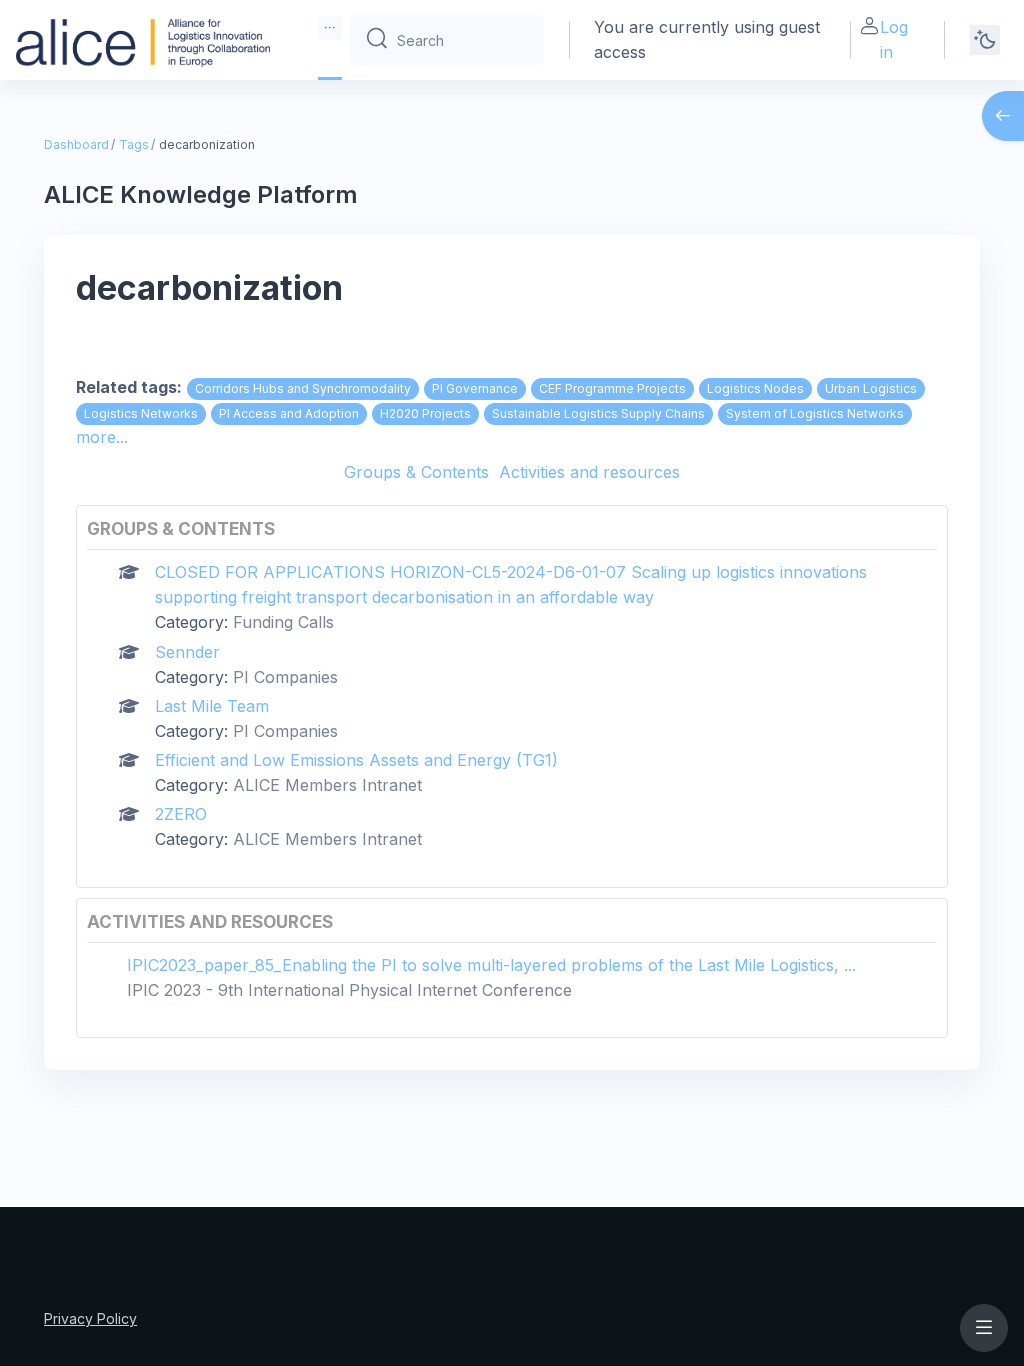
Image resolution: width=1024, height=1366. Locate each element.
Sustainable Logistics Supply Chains (598, 413)
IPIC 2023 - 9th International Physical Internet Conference (349, 990)
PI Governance (475, 388)
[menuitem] (330, 28)
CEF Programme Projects (612, 388)
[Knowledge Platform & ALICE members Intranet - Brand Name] (143, 40)
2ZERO (181, 814)
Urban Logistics (871, 388)
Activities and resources (589, 472)
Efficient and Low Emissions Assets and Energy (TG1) (356, 760)
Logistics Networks (141, 413)
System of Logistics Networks (815, 413)
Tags (134, 144)
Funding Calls (283, 622)
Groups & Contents (416, 472)
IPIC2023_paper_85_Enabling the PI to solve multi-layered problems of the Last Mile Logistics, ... (491, 965)
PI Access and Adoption (289, 413)
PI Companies (285, 677)
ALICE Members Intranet (327, 785)
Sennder (187, 652)
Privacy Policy (90, 1318)
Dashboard (76, 144)
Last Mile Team (212, 706)
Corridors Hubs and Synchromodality (303, 388)
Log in (894, 39)
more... (102, 437)
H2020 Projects (425, 413)
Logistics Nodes (755, 388)
